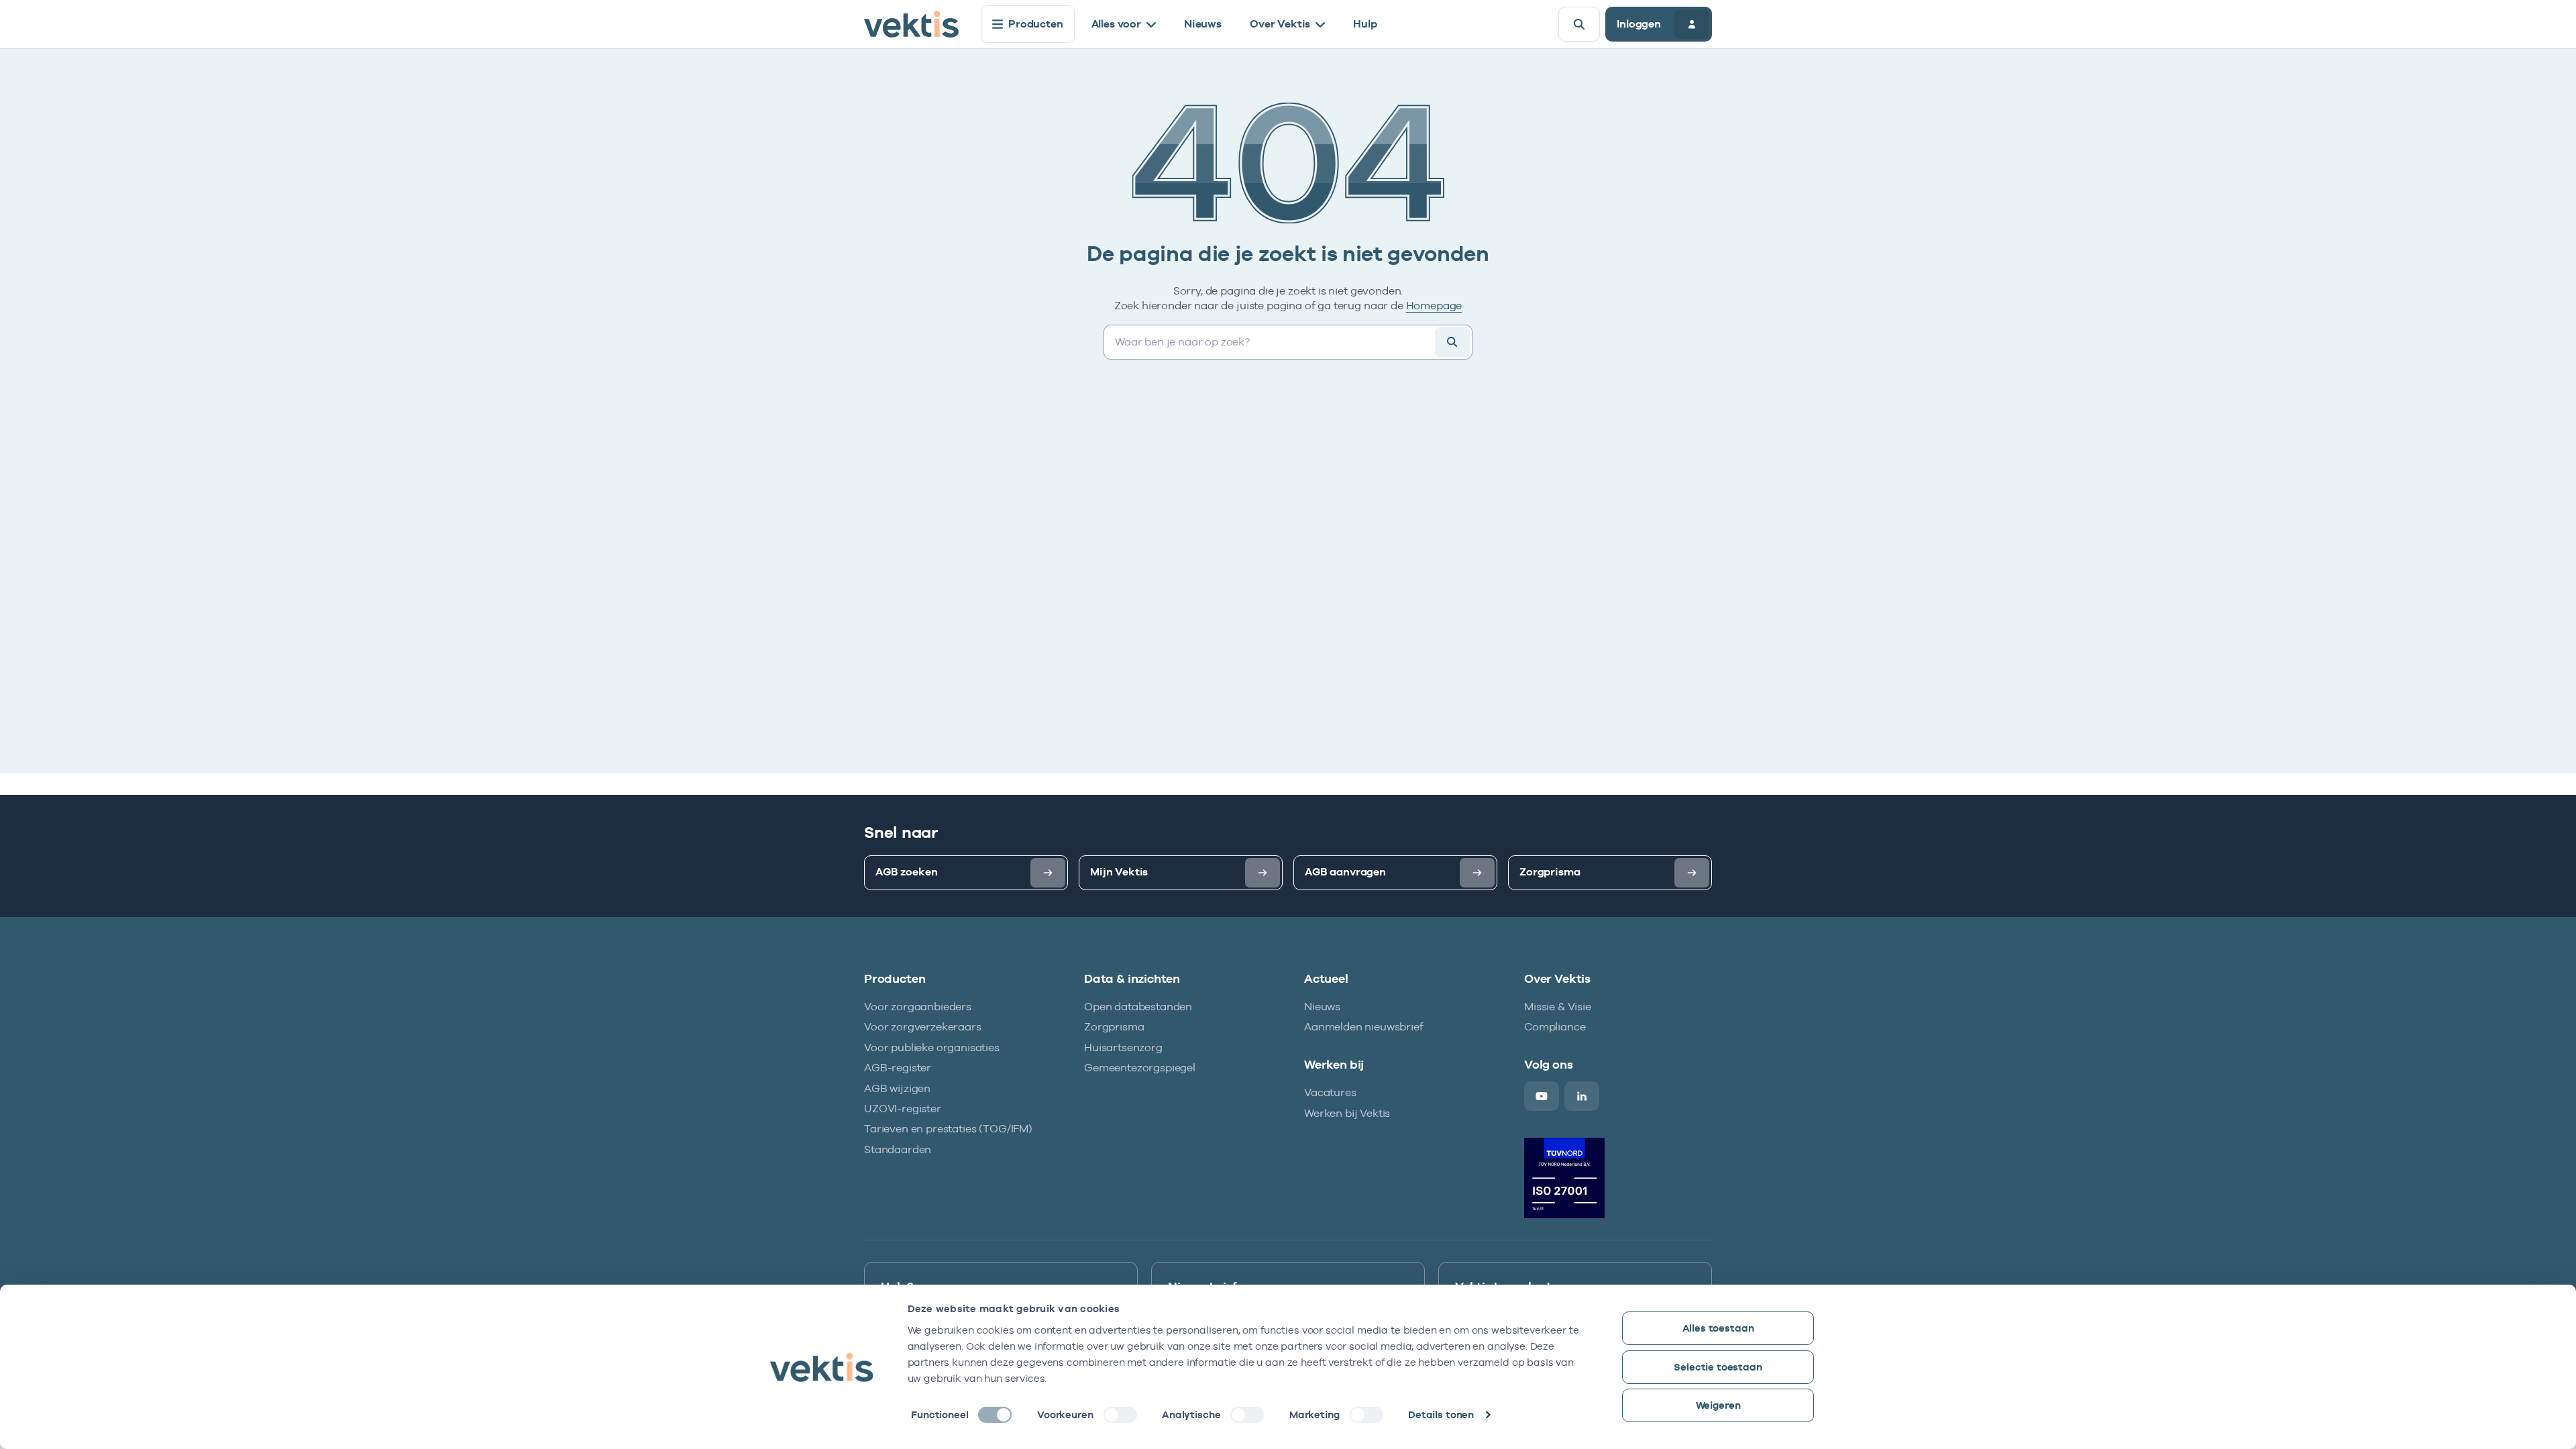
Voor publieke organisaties (932, 1048)
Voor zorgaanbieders (918, 1007)
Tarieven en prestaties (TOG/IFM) (948, 1129)
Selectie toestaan (1718, 1367)
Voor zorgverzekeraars (923, 1027)
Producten (1036, 24)
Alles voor (1116, 24)
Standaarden (898, 1149)
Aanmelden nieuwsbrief (1364, 1027)
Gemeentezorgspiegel (1140, 1068)
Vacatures (1330, 1092)
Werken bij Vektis (1347, 1113)
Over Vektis (1280, 24)
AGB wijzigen (897, 1088)
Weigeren (1718, 1405)
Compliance (1555, 1027)
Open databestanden (1138, 1007)
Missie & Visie (1558, 1007)
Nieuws (1203, 24)
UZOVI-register (903, 1109)
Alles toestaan (1718, 1328)
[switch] (1120, 1415)
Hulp (1365, 24)
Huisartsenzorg (1123, 1048)
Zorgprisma (1114, 1027)
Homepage (1434, 306)
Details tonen (1441, 1414)
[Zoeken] (1452, 342)
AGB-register (898, 1068)
